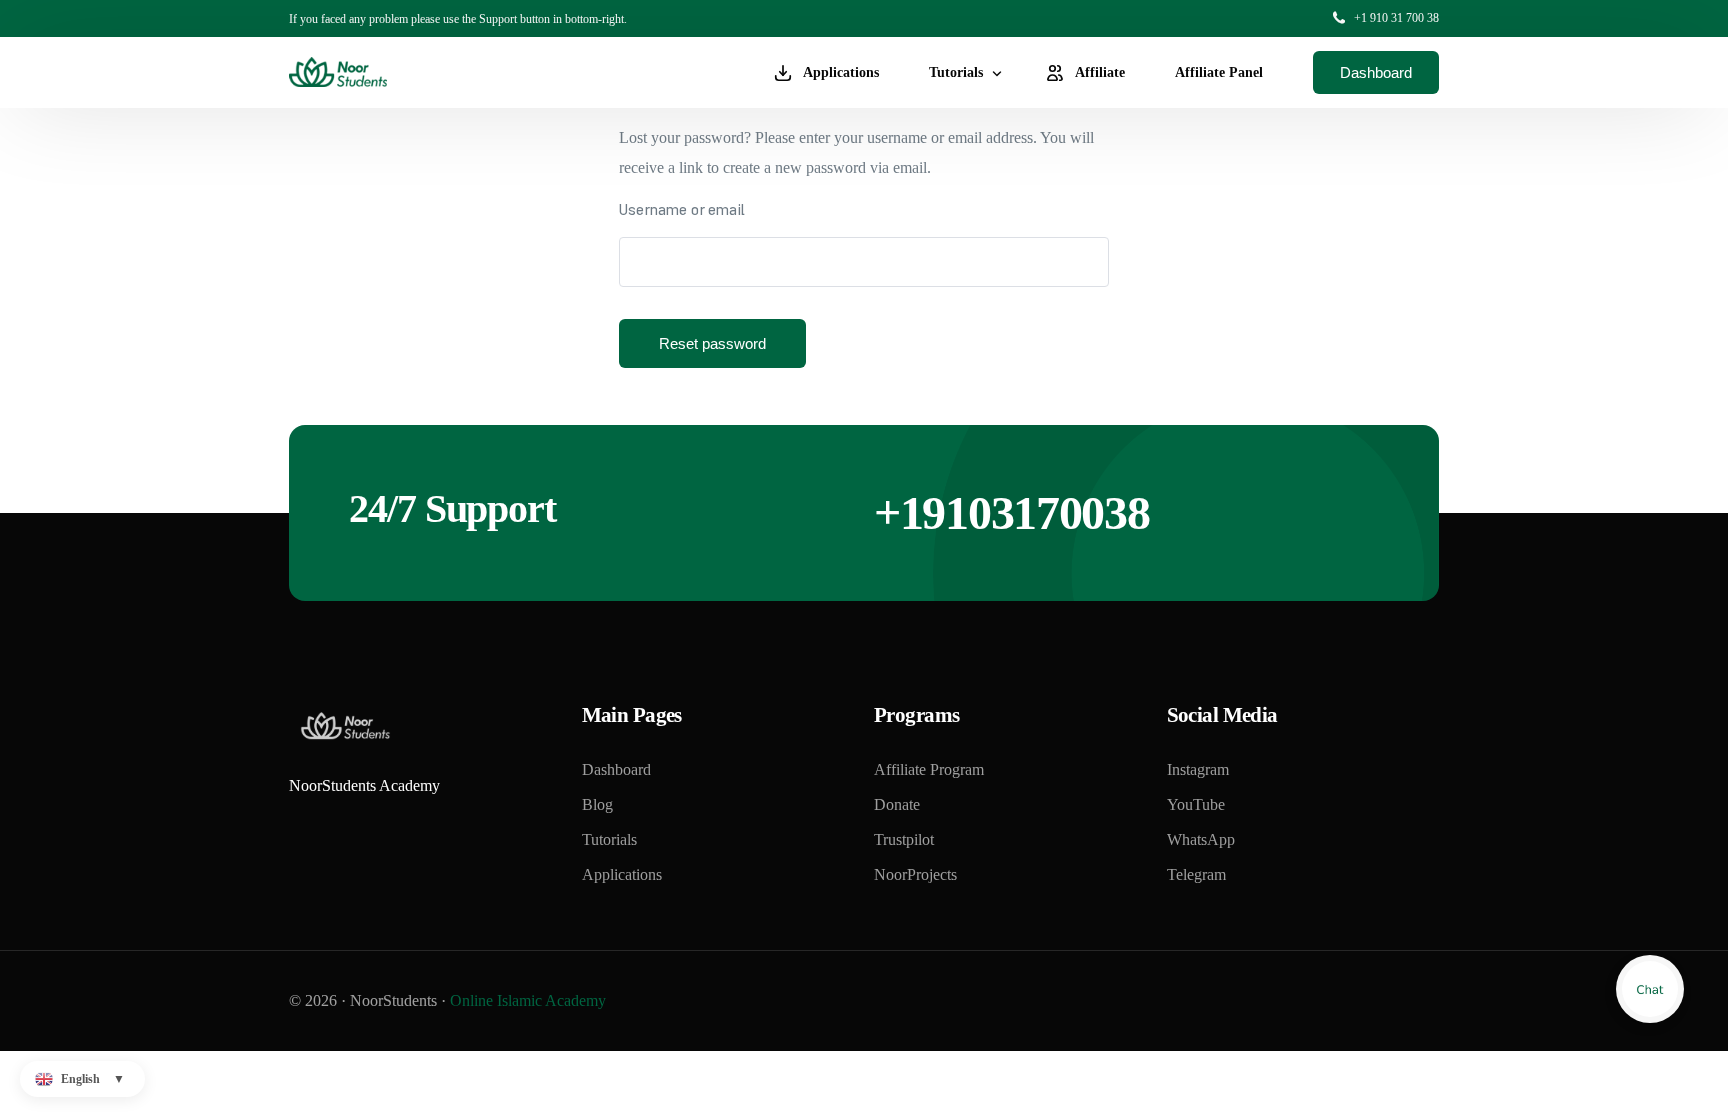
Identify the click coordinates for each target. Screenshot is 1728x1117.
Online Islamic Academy (528, 1000)
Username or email (682, 212)
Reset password (712, 343)
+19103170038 (1011, 512)
